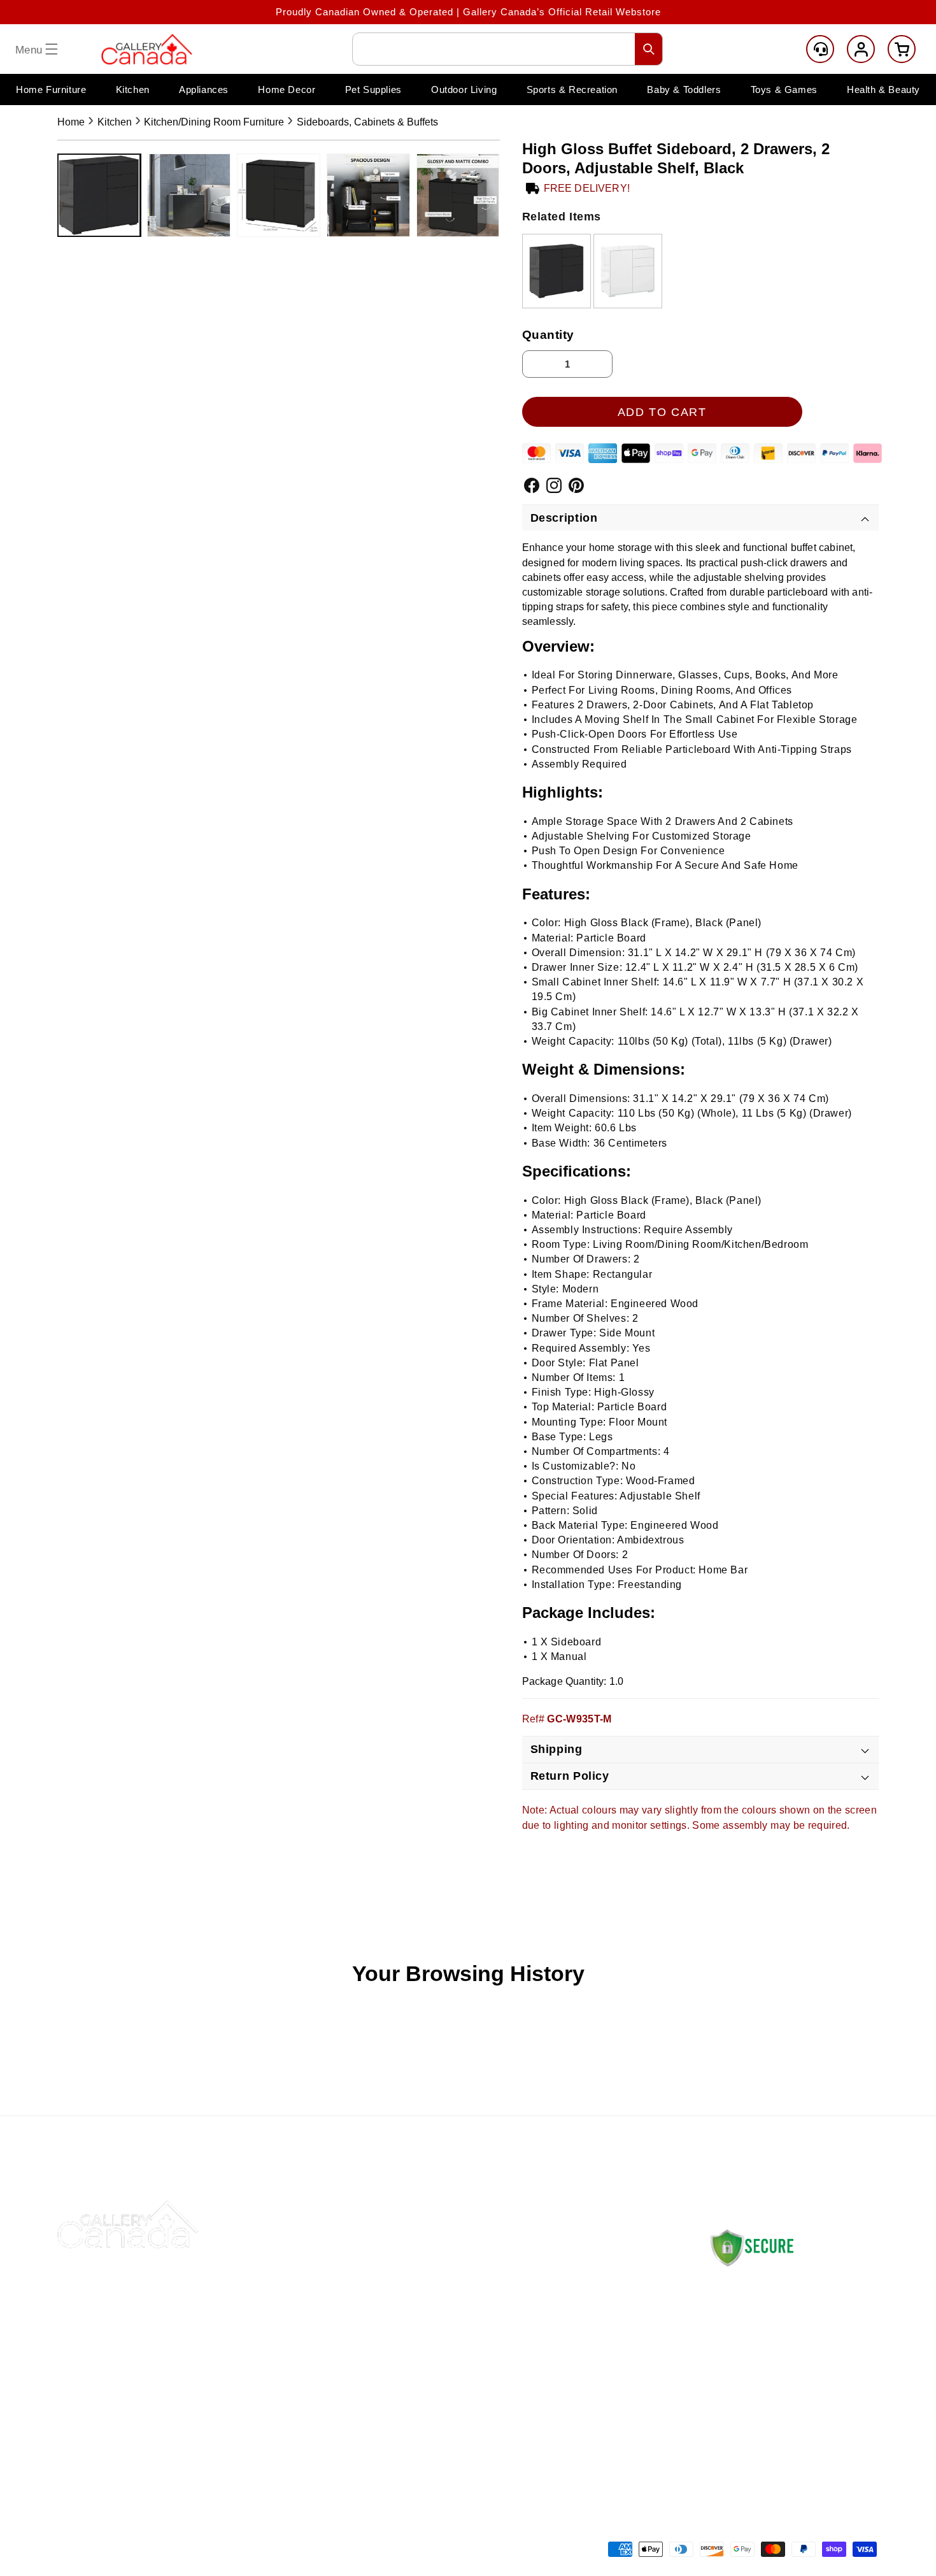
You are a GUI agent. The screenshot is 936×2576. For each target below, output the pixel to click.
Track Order (417, 2330)
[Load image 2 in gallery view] (189, 195)
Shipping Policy (587, 2270)
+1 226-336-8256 (778, 2396)
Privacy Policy (585, 2360)
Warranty (572, 2390)
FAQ (399, 2360)
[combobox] (507, 49)
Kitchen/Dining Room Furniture (214, 122)
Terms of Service (591, 2420)
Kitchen (115, 122)
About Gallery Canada (441, 2300)
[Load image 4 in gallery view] (368, 195)
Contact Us (415, 2270)
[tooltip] (557, 271)
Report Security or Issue (447, 2420)
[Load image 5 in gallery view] (458, 195)
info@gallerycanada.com (790, 2384)
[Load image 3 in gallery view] (279, 195)
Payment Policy (587, 2330)
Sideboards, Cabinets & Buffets (367, 122)
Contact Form (739, 2435)
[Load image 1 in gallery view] (99, 195)
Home (71, 122)
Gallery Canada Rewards (448, 2390)
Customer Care (820, 49)
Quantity (549, 335)
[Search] (649, 49)
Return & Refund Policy (606, 2300)
